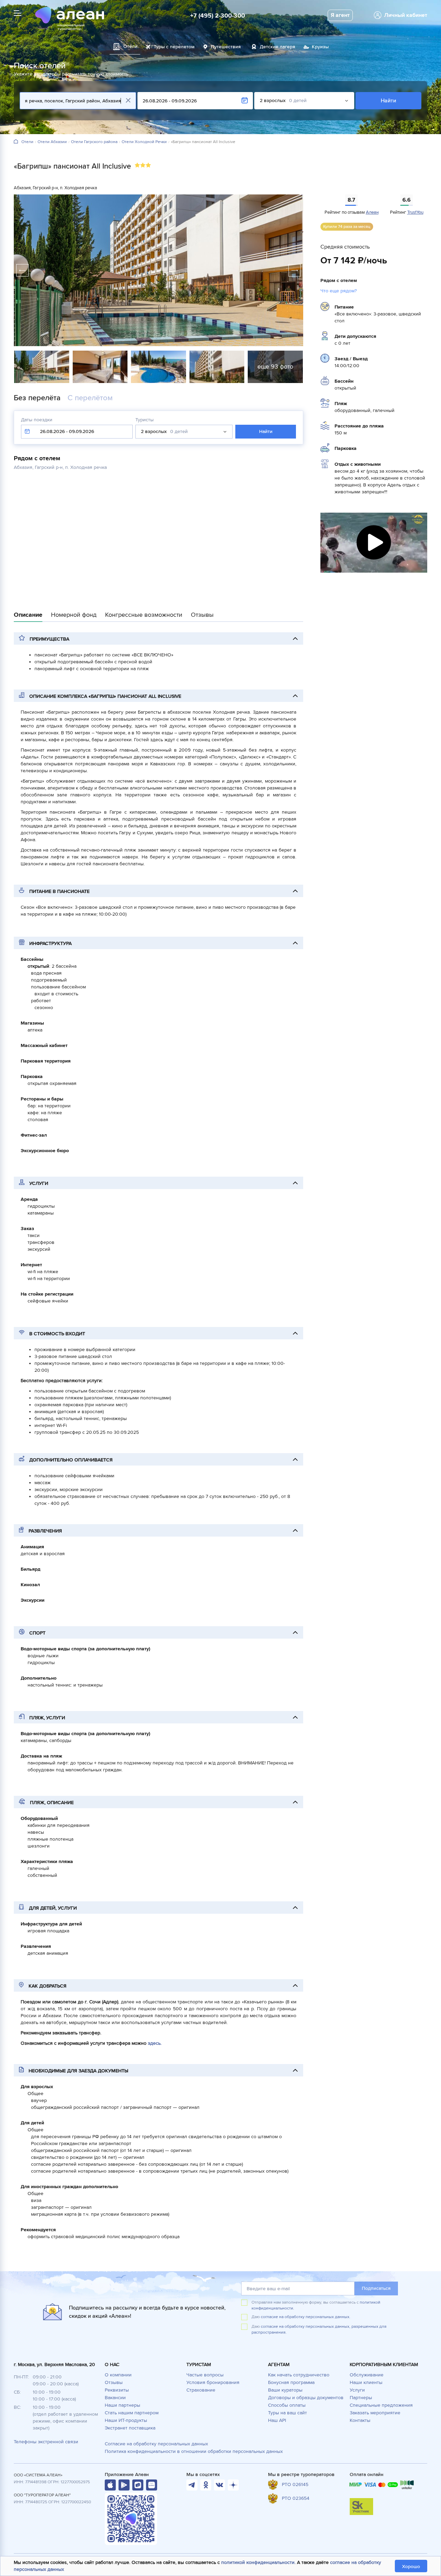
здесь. (155, 2043)
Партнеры (361, 2398)
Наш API (277, 2420)
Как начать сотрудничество (299, 2375)
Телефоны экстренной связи (46, 2442)
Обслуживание (367, 2375)
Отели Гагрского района (94, 142)
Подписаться (376, 2288)
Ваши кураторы (285, 2390)
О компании (118, 2375)
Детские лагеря (278, 47)
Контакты (360, 2420)
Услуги (357, 2390)
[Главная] (16, 142)
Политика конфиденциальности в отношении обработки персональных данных (194, 2451)
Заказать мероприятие (375, 2413)
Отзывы (114, 2382)
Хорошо (411, 2567)
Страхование (201, 2390)
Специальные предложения (381, 2405)
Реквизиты (117, 2390)
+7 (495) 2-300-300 (218, 16)
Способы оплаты (287, 2405)
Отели (27, 142)
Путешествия (226, 47)
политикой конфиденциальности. (258, 2562)
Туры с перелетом (174, 47)
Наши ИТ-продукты (126, 2420)
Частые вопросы (205, 2375)
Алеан (372, 212)
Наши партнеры (122, 2405)
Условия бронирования (213, 2382)
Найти (388, 101)
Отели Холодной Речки (144, 142)
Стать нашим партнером (132, 2413)
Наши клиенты (366, 2382)
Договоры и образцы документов (306, 2398)
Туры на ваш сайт (288, 2413)
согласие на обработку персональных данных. (306, 2317)
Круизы (320, 47)
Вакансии (115, 2398)
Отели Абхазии (52, 142)
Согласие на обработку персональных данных (156, 2444)
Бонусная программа (291, 2382)
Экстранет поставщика (130, 2428)
